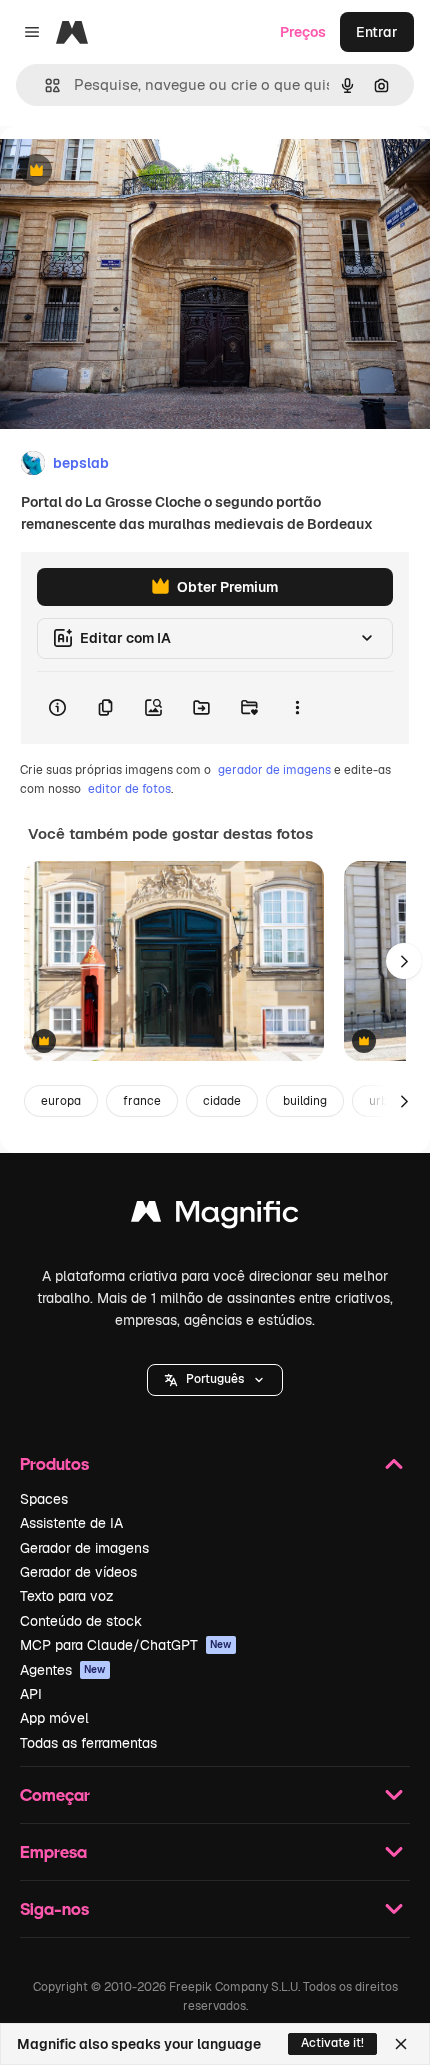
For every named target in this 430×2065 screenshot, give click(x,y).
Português (215, 1379)
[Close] (401, 2044)
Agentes (63, 1670)
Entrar (377, 32)
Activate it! (332, 2043)
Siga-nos (54, 1908)
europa (61, 1101)
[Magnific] (215, 1216)
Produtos (54, 1463)
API (31, 1694)
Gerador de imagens (84, 1548)
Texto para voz (67, 1596)
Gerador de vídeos (78, 1572)
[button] (215, 1380)
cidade (222, 1101)
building (305, 1101)
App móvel (54, 1718)
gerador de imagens (274, 770)
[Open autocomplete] (44, 85)
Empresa (53, 1851)
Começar (55, 1794)
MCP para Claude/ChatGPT (126, 1645)
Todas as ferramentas (88, 1743)
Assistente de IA (71, 1523)
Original (128, 171)
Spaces (44, 1499)
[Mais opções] (297, 708)
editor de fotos (129, 789)
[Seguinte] (404, 961)
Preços (303, 32)
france (142, 1101)
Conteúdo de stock (81, 1621)
